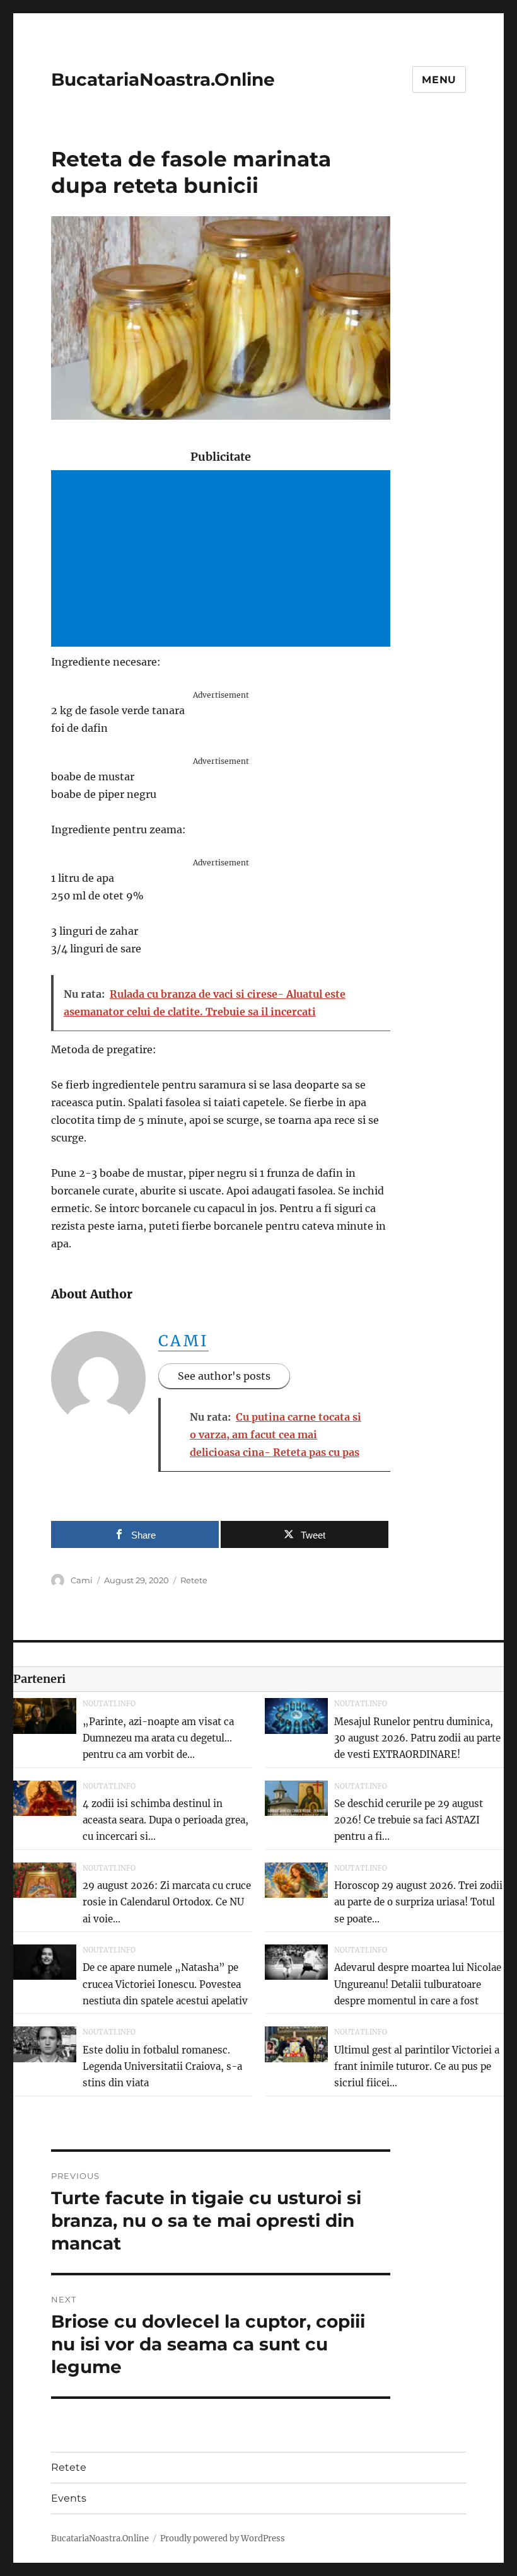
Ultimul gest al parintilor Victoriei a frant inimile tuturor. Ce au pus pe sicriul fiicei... (417, 2067)
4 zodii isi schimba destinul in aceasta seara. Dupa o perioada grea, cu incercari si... (166, 1820)
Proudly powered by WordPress (223, 2538)
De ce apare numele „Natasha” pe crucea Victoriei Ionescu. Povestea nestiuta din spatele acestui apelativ (165, 1984)
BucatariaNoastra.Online (163, 79)
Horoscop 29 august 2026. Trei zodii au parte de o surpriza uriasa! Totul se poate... (418, 1902)
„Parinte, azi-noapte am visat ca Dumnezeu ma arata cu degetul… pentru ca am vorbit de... (158, 1738)
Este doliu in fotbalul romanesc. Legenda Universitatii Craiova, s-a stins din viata (162, 2067)
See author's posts (224, 1376)
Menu (439, 80)
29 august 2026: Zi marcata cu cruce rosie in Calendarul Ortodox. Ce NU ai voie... (167, 1902)
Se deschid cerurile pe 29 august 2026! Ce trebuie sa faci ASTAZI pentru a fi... (409, 1820)
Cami (184, 1341)
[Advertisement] (224, 560)
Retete (194, 1580)
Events (69, 2498)
